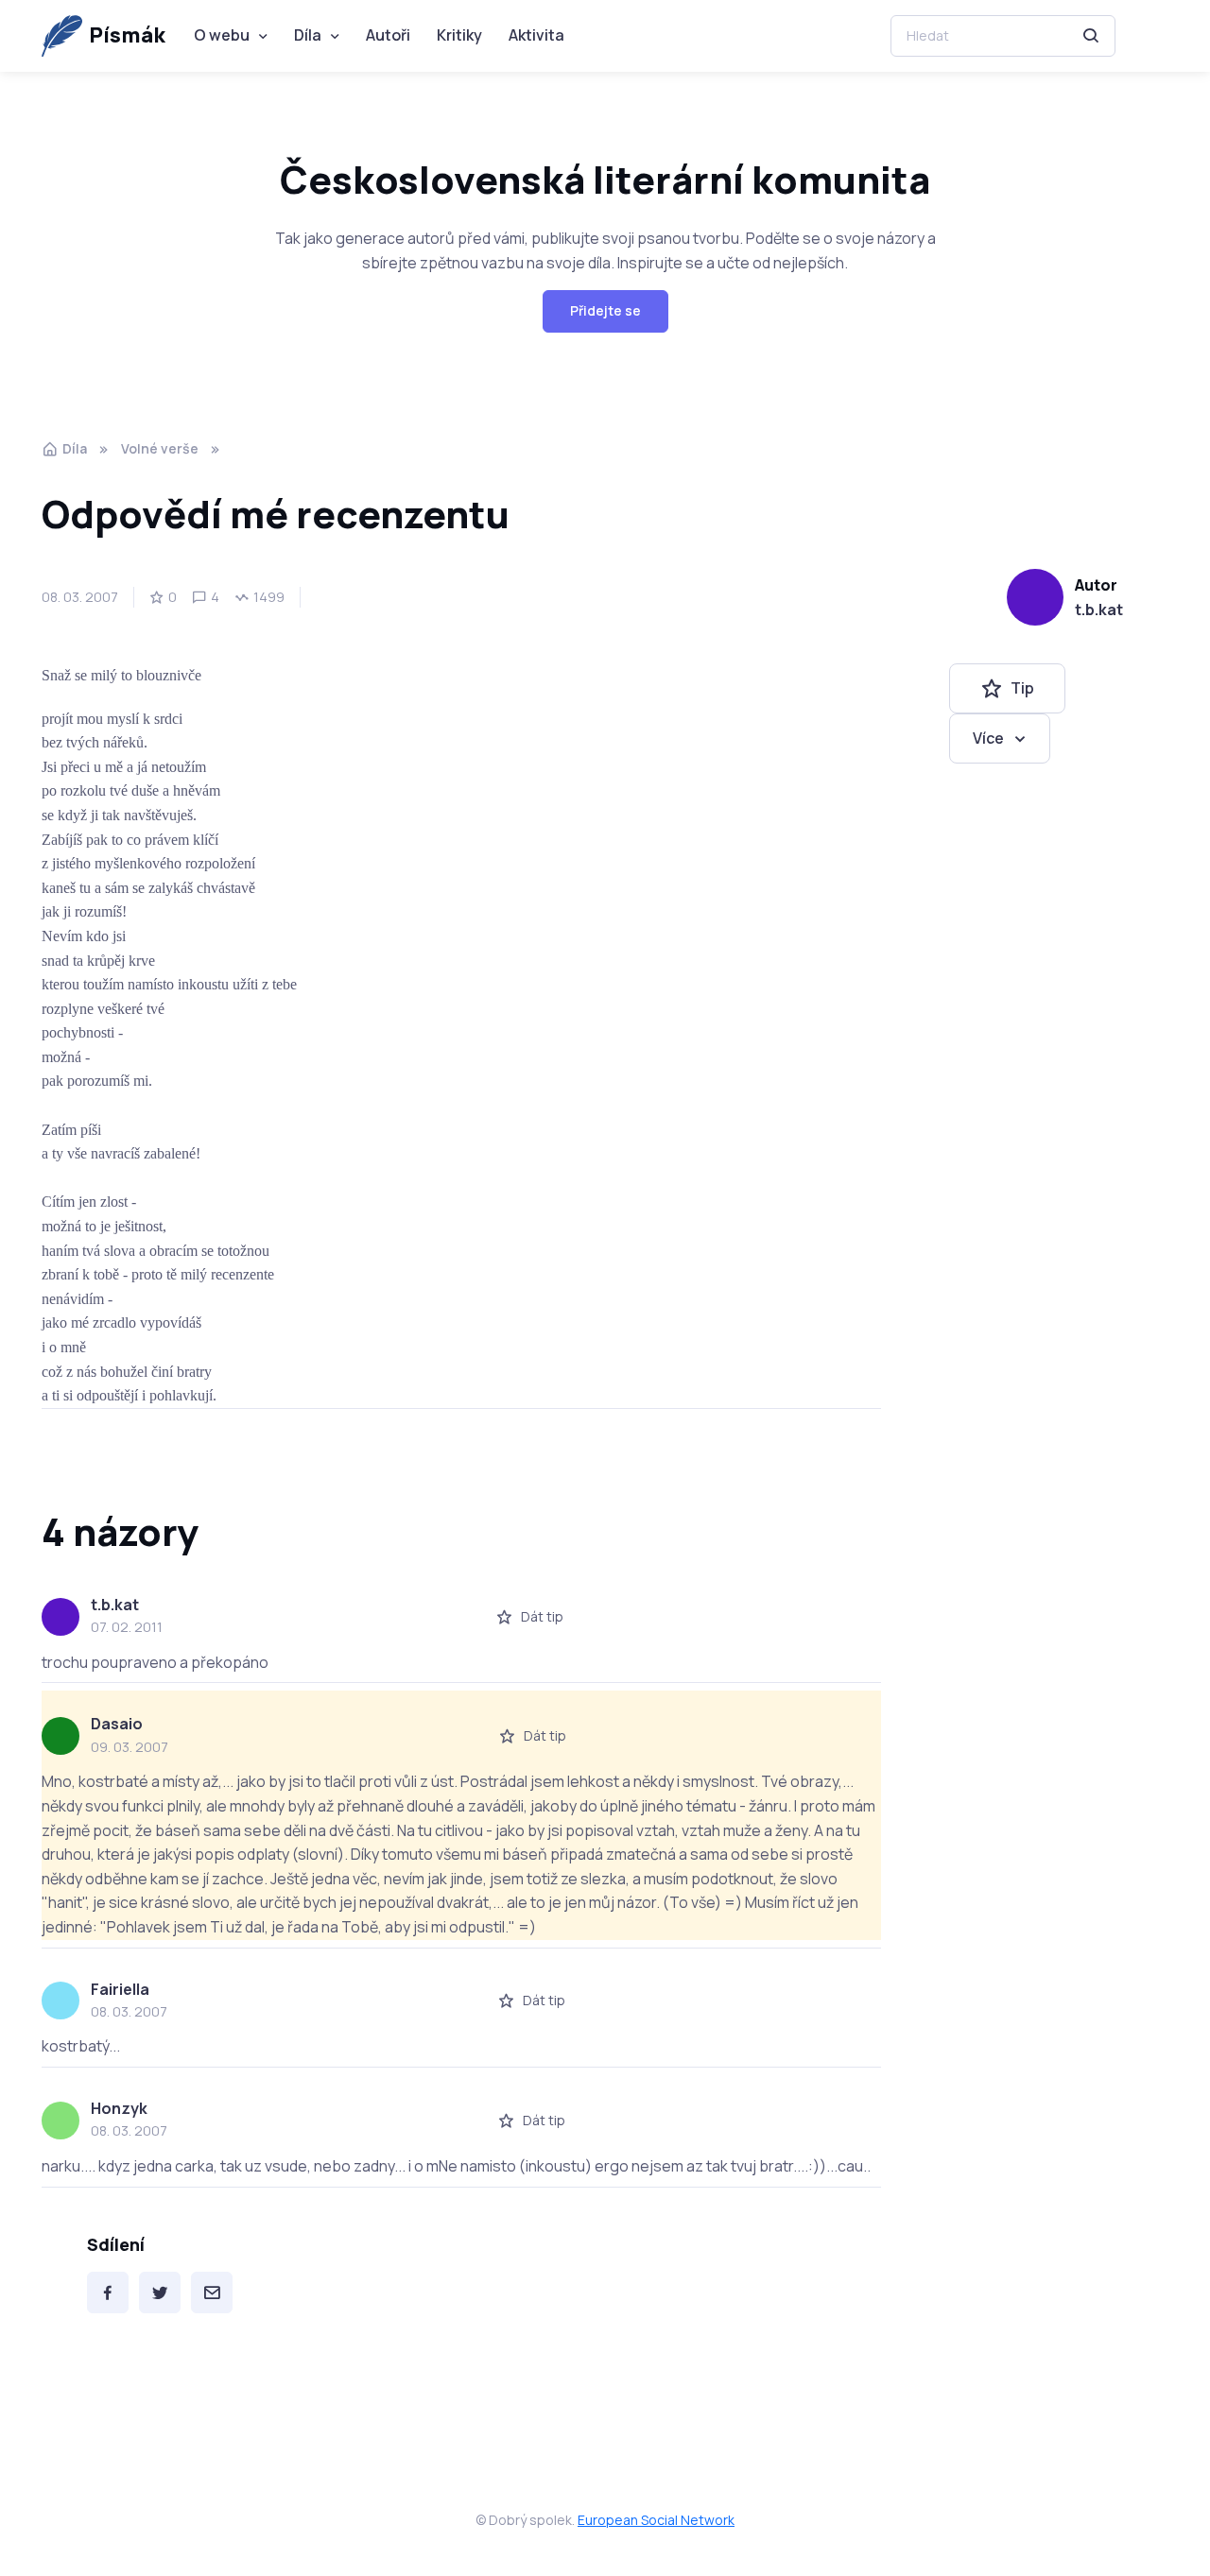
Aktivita (536, 35)
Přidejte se (605, 310)
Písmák (127, 35)
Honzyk (119, 2108)
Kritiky (459, 35)
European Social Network (656, 2520)
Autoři (388, 35)
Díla (308, 35)
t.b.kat (1099, 610)
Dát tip (542, 1616)
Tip (1022, 688)
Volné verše (160, 448)
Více (988, 737)
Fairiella (120, 1989)
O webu (222, 35)
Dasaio (117, 1724)
